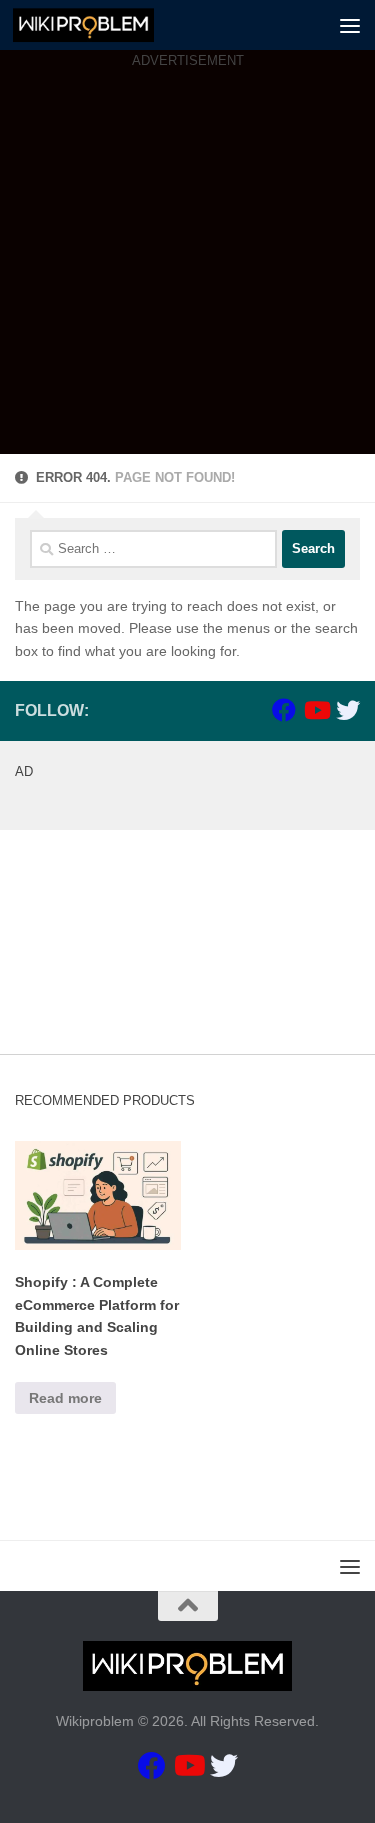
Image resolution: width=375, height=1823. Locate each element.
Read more (65, 1398)
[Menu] (350, 25)
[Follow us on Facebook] (284, 710)
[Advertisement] (187, 266)
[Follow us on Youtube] (316, 710)
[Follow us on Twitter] (348, 710)
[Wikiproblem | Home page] (107, 25)
